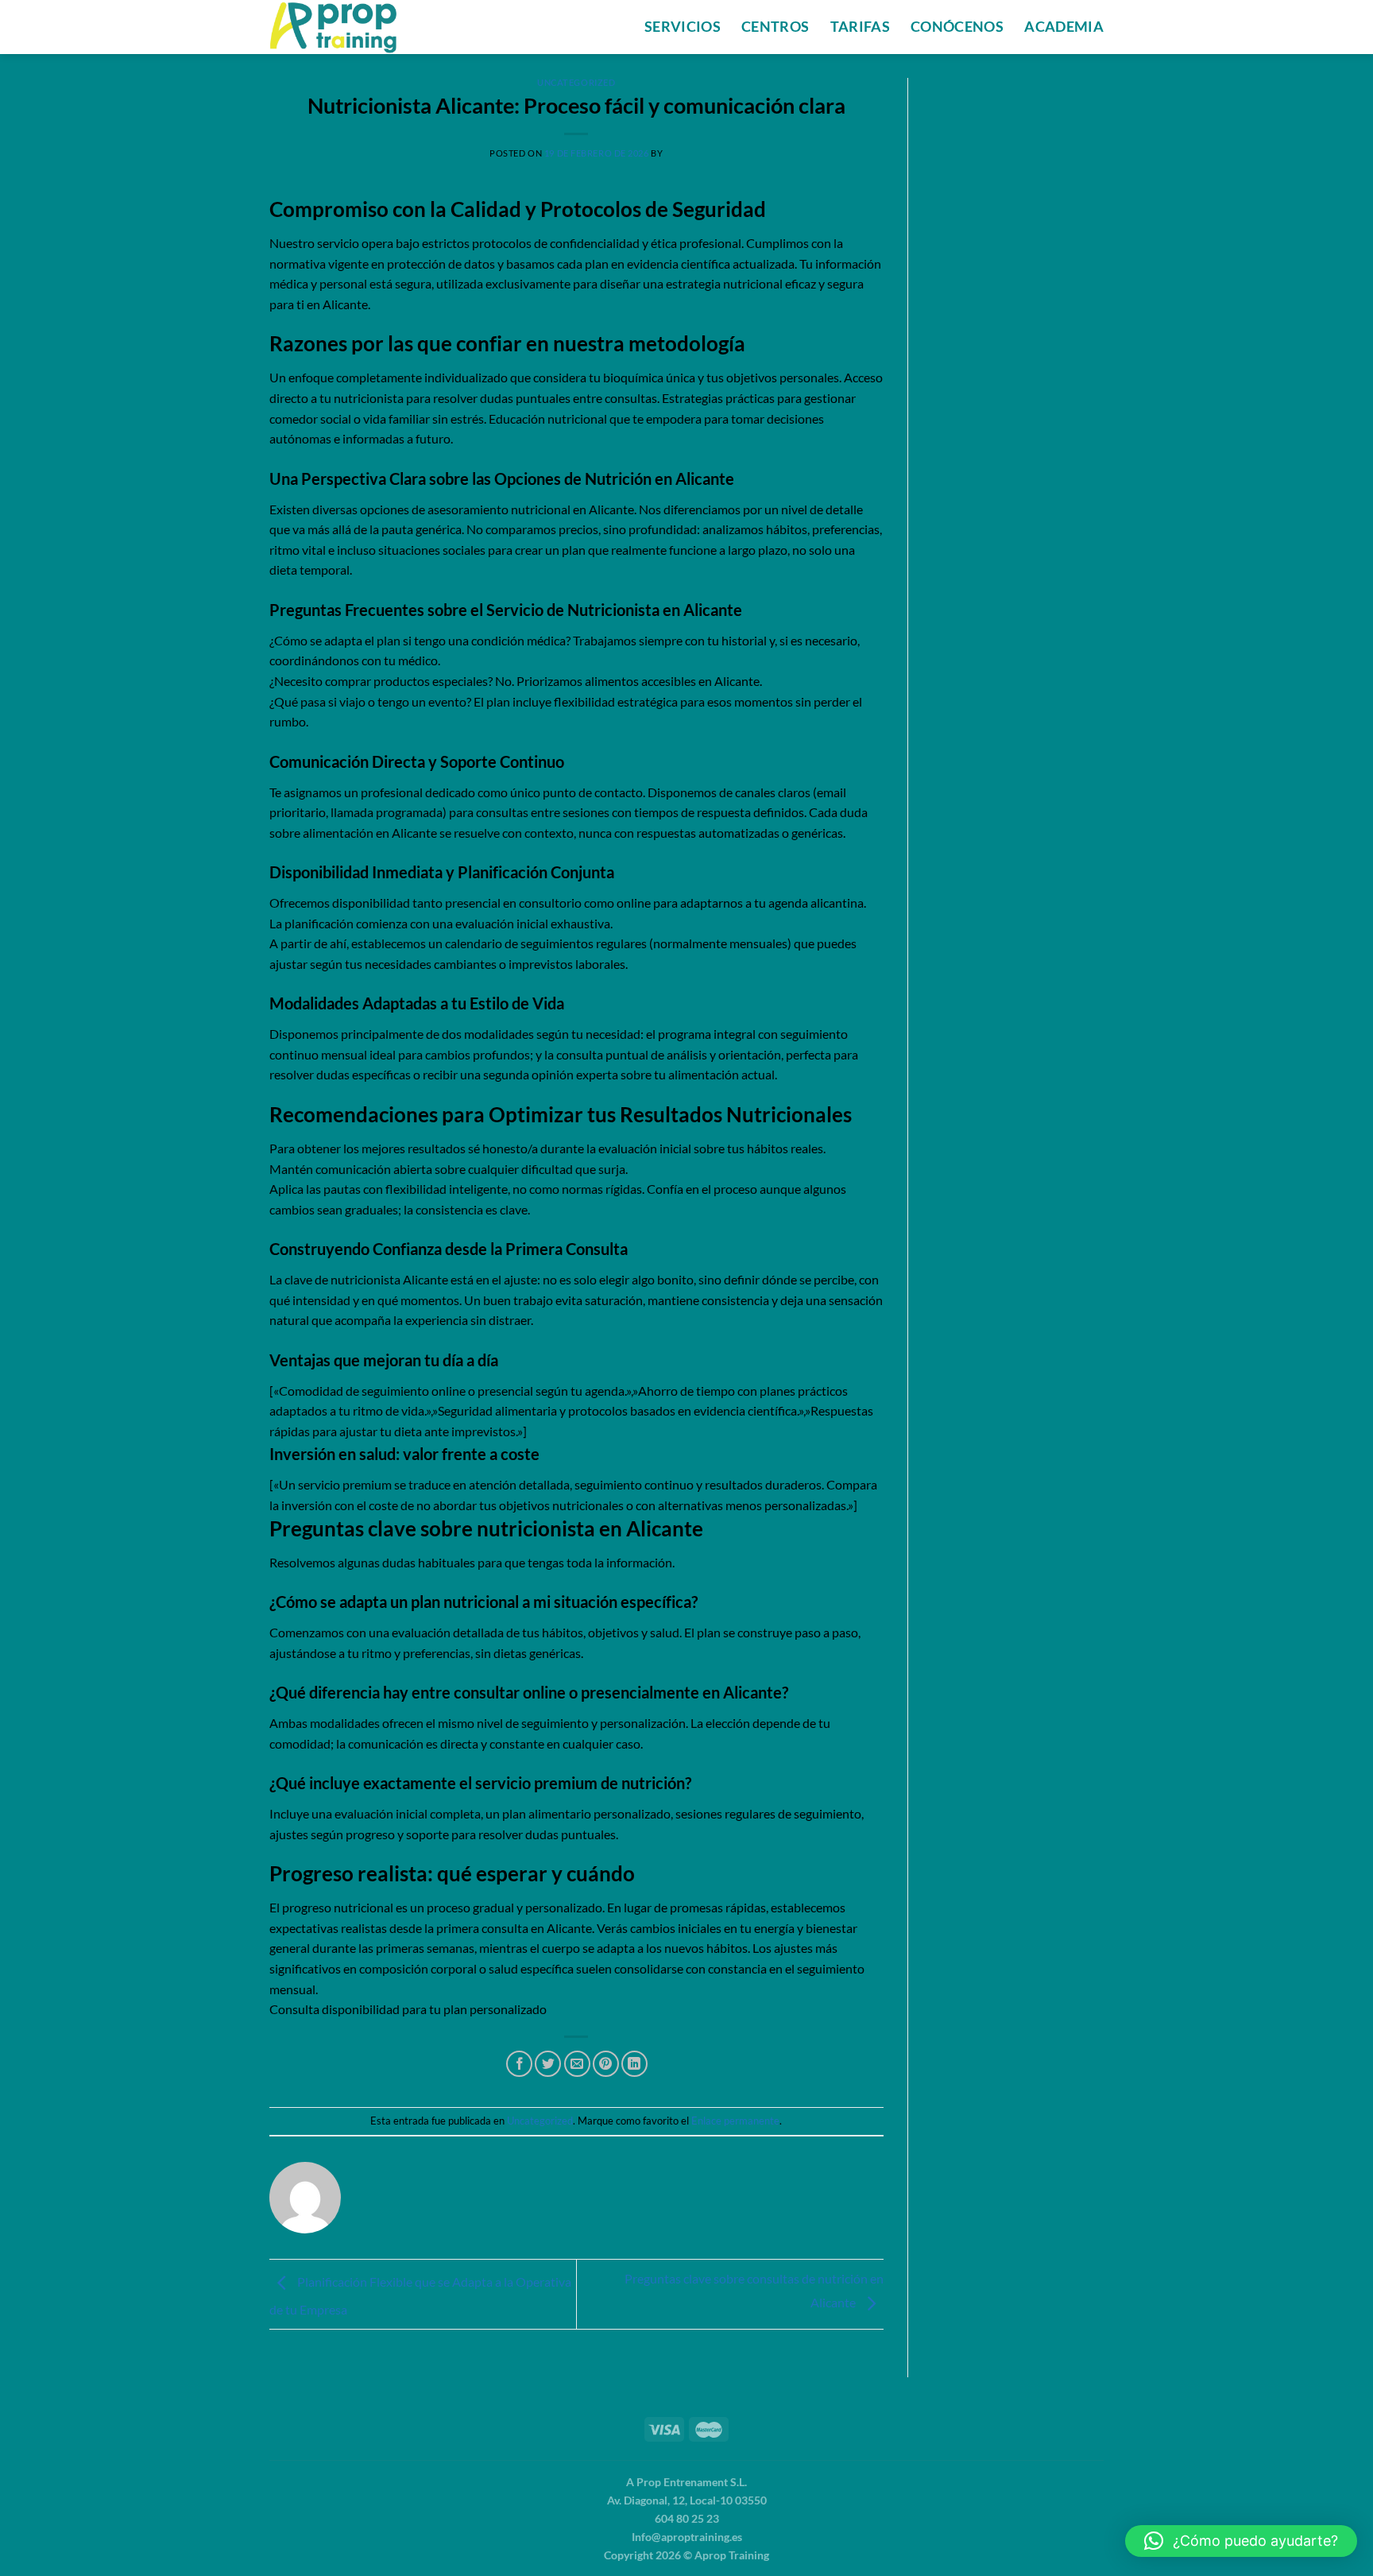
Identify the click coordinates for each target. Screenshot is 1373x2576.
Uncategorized (576, 82)
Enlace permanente (735, 2121)
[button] (1241, 2541)
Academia (1064, 27)
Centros (775, 27)
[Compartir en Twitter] (548, 2064)
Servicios (683, 27)
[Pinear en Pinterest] (606, 2064)
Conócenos (957, 27)
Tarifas (860, 27)
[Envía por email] (577, 2064)
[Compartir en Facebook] (519, 2064)
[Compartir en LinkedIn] (634, 2064)
